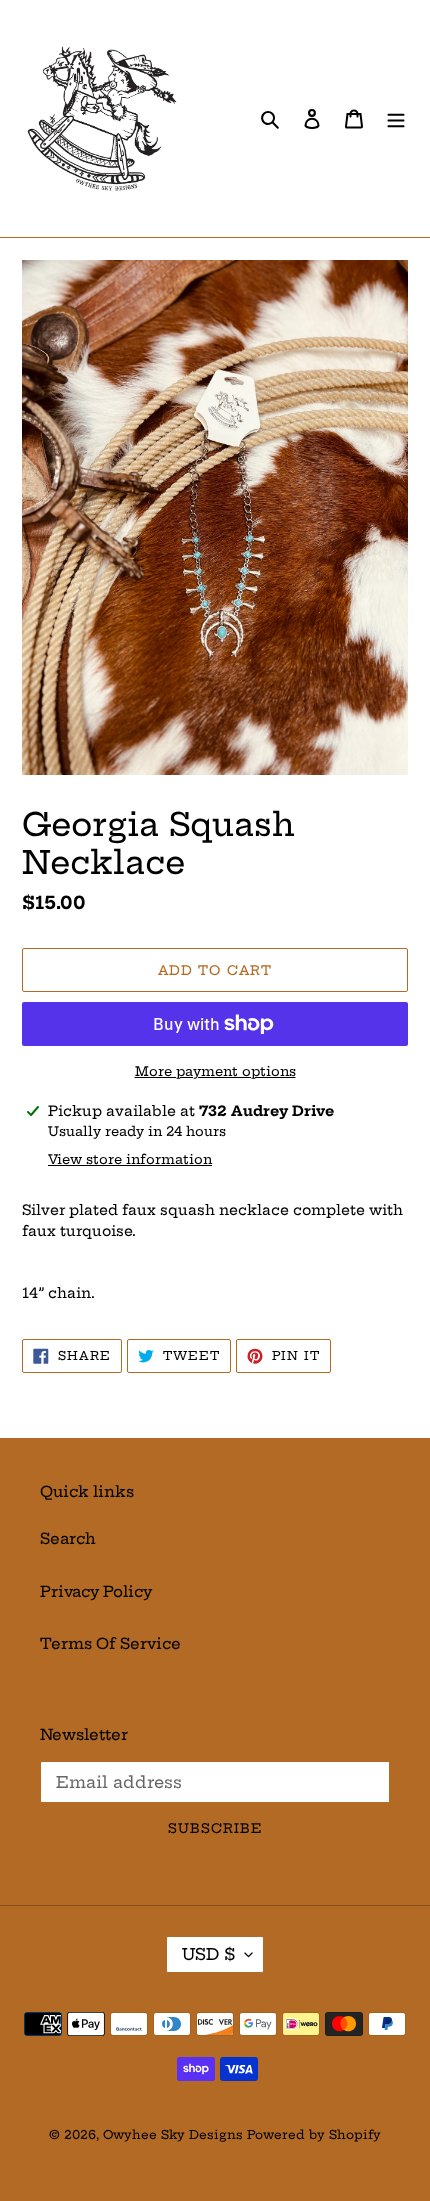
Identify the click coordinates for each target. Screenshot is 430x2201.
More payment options (215, 1071)
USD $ (208, 1954)
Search (68, 1538)
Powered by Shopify (314, 2134)
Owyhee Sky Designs (173, 2134)
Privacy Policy (96, 1591)
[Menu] (396, 118)
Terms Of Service (110, 1643)
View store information (130, 1159)
